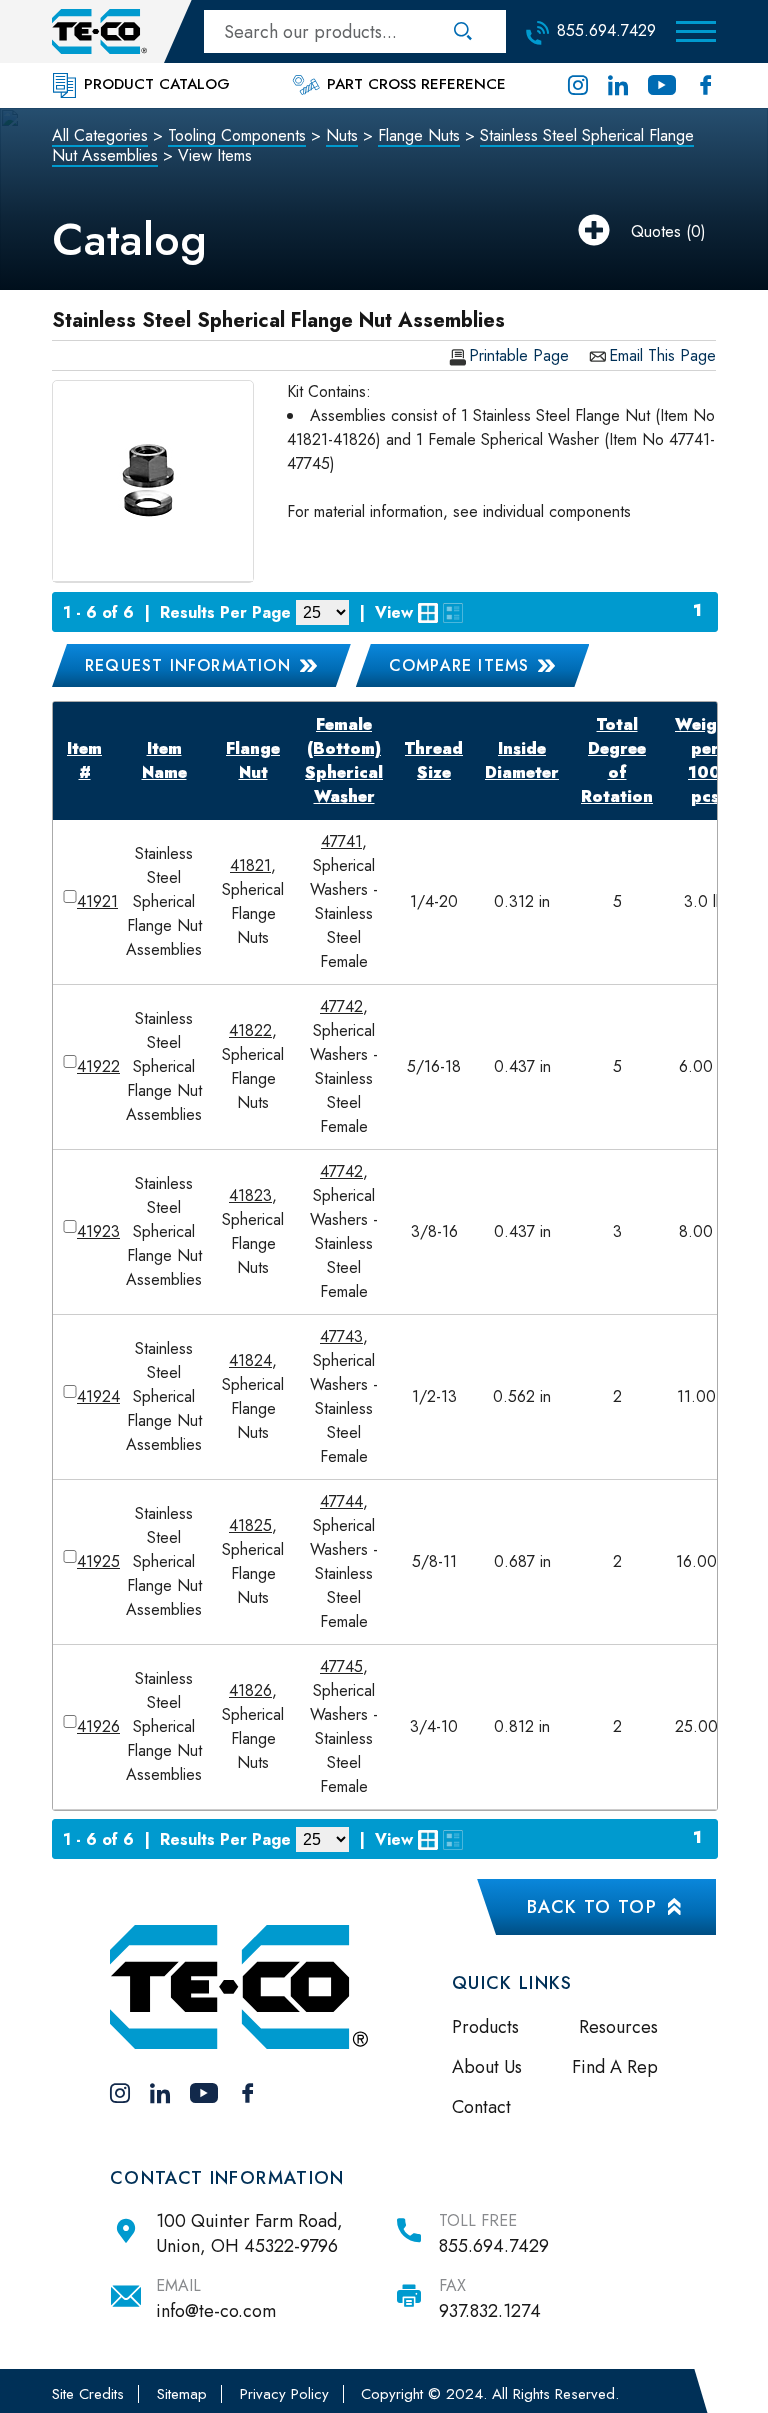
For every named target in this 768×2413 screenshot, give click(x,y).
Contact (481, 2107)
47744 (341, 1501)
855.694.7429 (494, 2246)
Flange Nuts (419, 135)
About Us (487, 2067)
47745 (341, 1666)
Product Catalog (154, 84)
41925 (98, 1561)
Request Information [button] (188, 665)
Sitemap (182, 2394)
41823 (250, 1195)
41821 (250, 865)
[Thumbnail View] (428, 613)
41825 (250, 1525)
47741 (341, 841)
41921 (97, 901)
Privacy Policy (284, 2394)
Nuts (342, 135)
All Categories (100, 135)
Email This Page (662, 356)
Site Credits (88, 2394)
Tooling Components (237, 135)
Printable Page (519, 356)
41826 (250, 1690)
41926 (98, 1726)
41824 (250, 1360)
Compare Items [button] (459, 665)
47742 (341, 1006)
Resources (618, 2027)
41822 (250, 1030)
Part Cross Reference (414, 84)
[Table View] (453, 613)
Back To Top (592, 1907)
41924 (98, 1396)
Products (485, 2027)
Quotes (656, 231)
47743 (341, 1336)
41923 (98, 1231)
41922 (98, 1066)
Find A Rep (615, 2067)
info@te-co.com (216, 2311)
